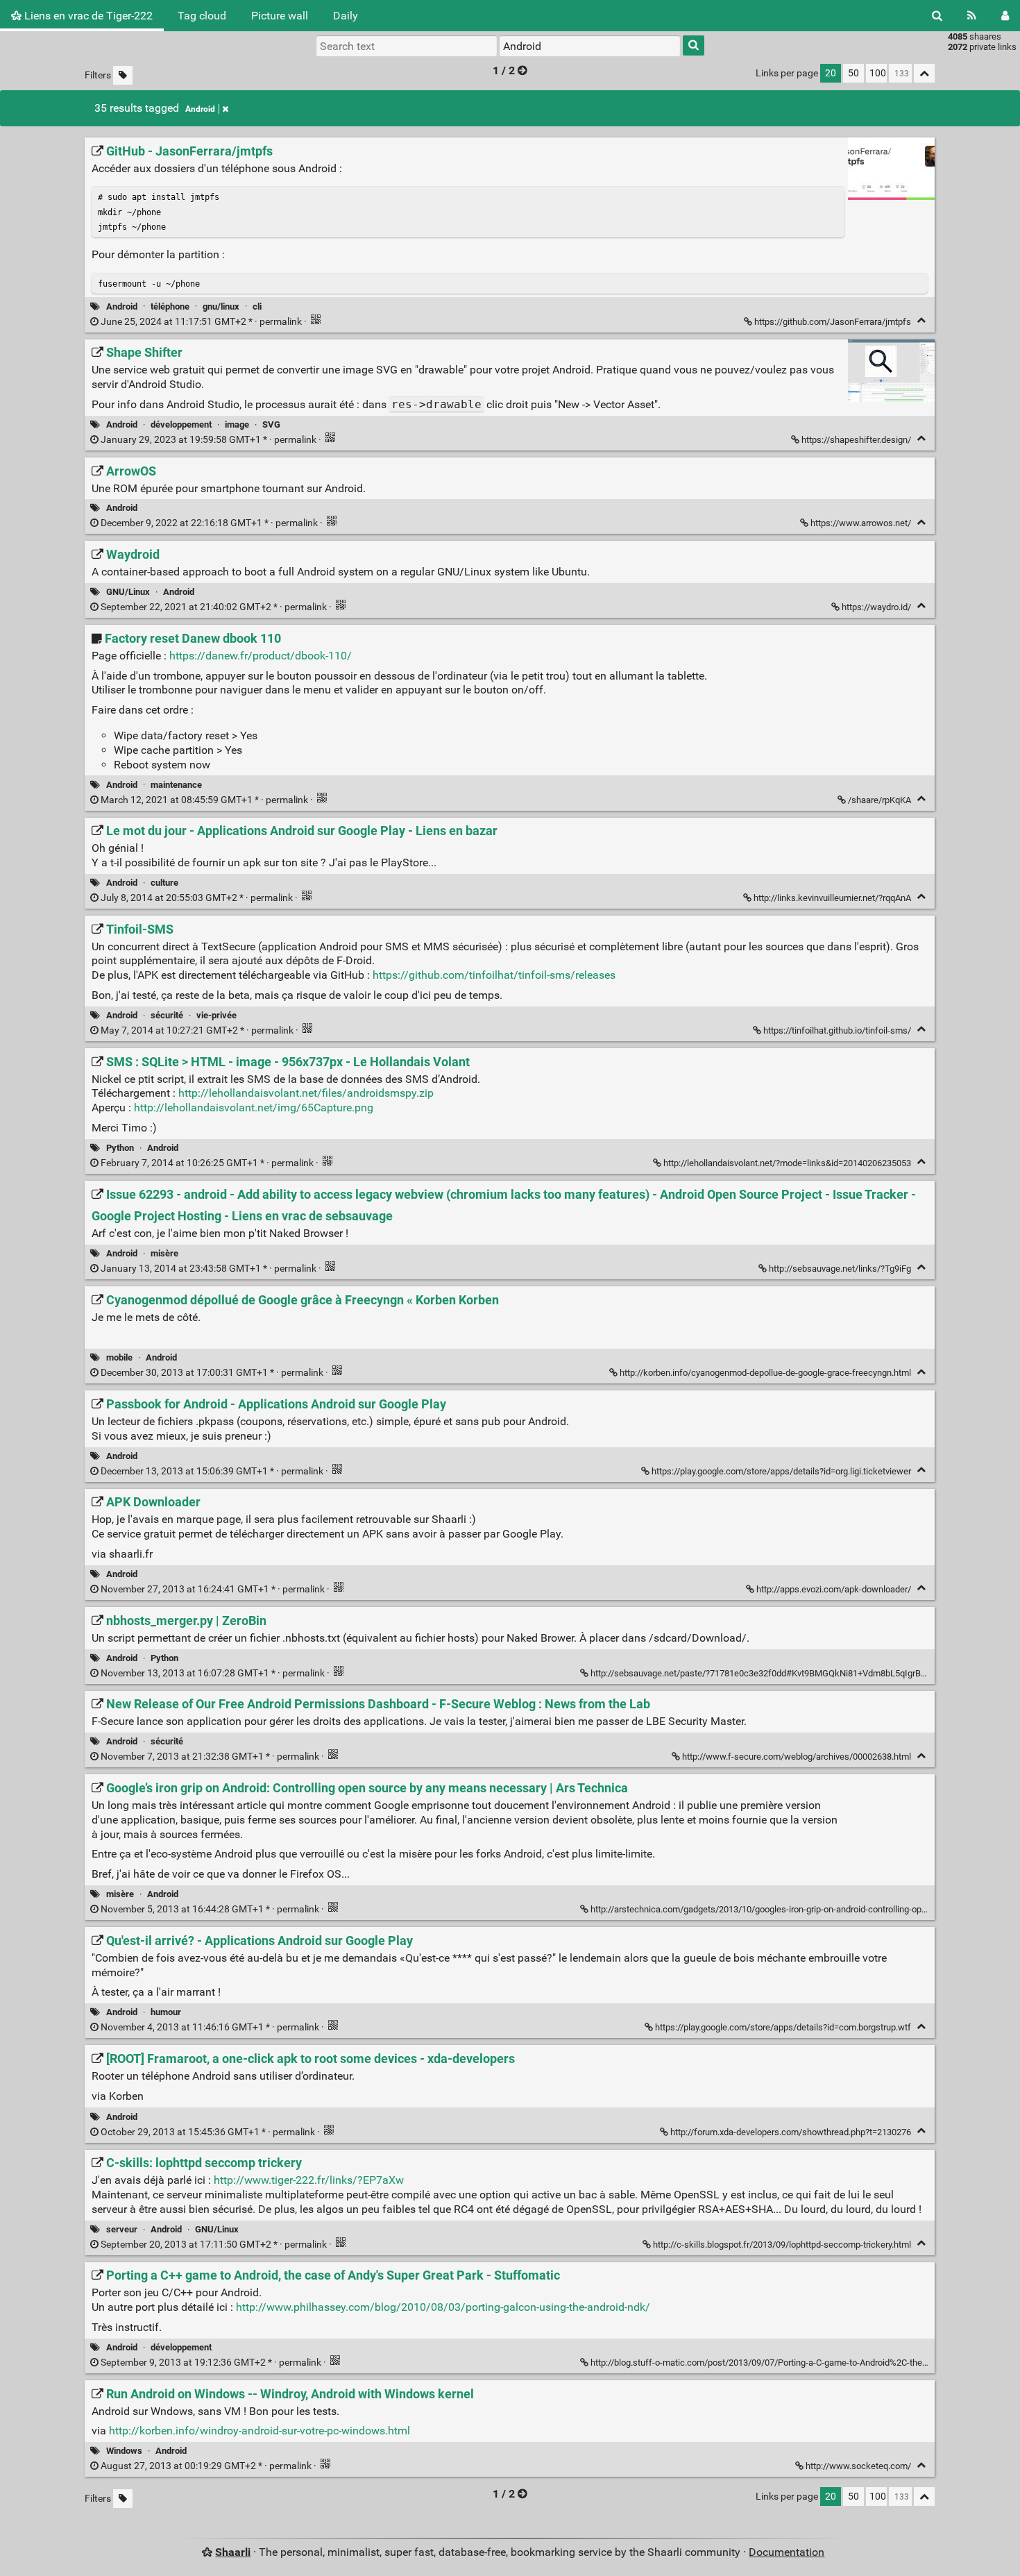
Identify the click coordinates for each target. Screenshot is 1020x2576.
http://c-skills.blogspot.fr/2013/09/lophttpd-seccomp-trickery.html (782, 2245)
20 (831, 73)
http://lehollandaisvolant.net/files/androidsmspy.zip (306, 1093)
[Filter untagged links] (123, 75)
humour (166, 2012)
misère (164, 1253)
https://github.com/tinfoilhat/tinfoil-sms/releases (494, 975)
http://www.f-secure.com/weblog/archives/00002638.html (797, 1757)
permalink (201, 322)
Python (120, 1148)
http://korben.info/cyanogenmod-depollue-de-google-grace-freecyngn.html (765, 1373)
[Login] (1005, 16)
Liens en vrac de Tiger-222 (87, 16)
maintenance (176, 785)
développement (181, 424)
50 (853, 73)
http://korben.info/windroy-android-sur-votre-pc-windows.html (260, 2431)
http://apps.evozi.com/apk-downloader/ (834, 1589)
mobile (119, 1357)
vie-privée (216, 1015)
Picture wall (280, 16)
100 (878, 73)
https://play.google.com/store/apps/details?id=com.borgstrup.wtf (783, 2027)
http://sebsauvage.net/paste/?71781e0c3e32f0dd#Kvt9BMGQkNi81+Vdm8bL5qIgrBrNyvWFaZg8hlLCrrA (795, 1673)
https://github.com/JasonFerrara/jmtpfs (833, 322)
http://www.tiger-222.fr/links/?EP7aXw (309, 2180)
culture (164, 883)
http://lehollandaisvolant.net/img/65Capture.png (254, 1108)
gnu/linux (221, 306)
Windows (124, 2451)
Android (200, 109)
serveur (122, 2229)
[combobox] (590, 46)
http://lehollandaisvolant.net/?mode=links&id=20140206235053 (787, 1163)
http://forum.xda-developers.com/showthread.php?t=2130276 (791, 2132)
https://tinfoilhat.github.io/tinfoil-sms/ (837, 1030)
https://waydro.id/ (876, 607)
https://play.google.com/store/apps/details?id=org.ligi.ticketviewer (781, 1471)
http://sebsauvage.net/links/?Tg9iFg (840, 1269)
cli (257, 306)
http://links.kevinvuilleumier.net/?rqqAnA (832, 898)
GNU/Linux (128, 592)
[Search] (937, 16)
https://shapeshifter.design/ (856, 440)
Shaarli (233, 2552)
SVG (271, 424)
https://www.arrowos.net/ (861, 523)
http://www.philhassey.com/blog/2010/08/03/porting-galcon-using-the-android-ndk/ (443, 2307)
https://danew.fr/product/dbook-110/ (261, 656)
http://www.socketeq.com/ (858, 2466)
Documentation (787, 2552)
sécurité (167, 1015)
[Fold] (921, 320)
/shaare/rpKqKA (879, 800)
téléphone (170, 306)
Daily (346, 16)
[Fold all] (924, 73)
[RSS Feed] (972, 16)
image (237, 424)
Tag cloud (202, 16)
